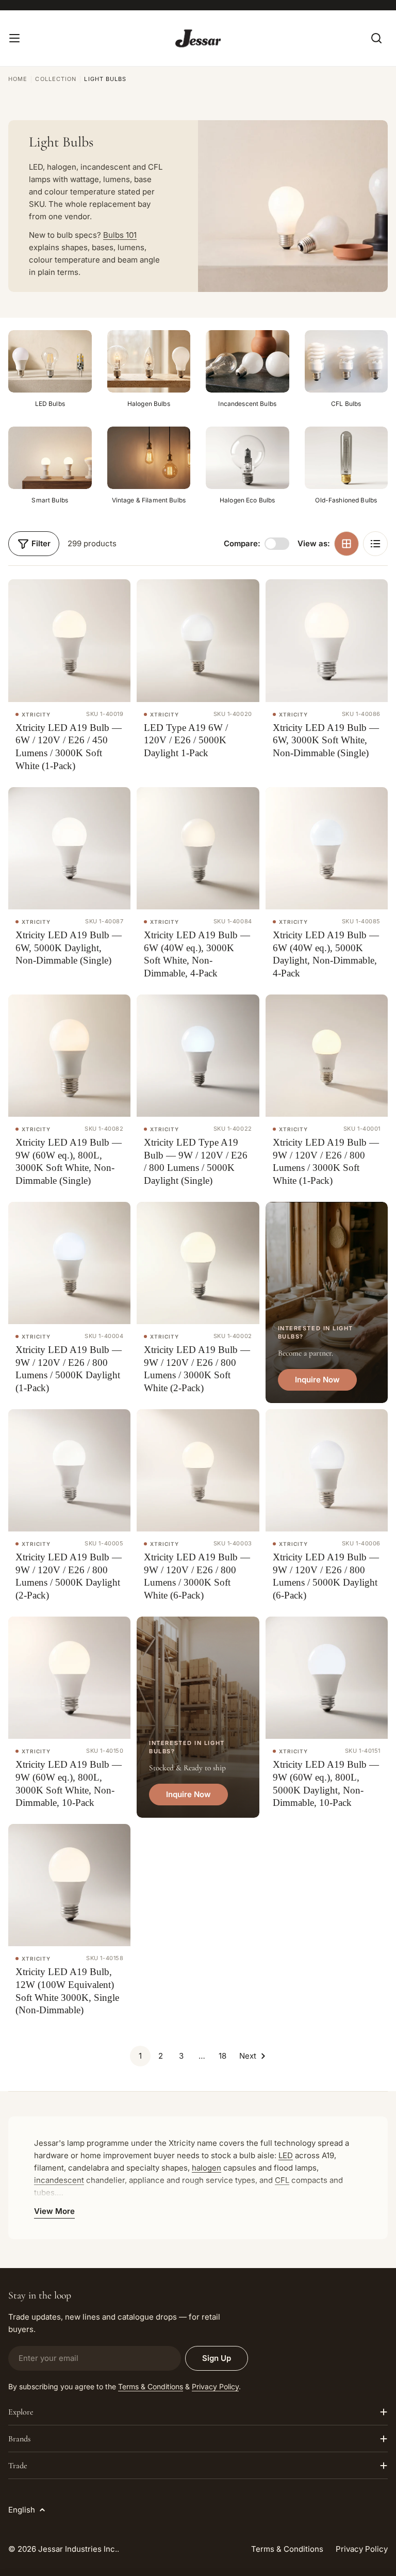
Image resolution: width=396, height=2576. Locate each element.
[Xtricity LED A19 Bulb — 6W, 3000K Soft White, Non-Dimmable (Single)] (327, 640)
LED (286, 2155)
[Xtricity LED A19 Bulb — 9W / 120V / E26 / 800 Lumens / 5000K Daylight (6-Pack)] (327, 1470)
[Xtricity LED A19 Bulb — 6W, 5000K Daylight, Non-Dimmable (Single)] (69, 848)
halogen (207, 2168)
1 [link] (140, 2056)
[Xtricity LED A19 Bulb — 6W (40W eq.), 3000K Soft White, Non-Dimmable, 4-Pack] (198, 848)
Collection (56, 79)
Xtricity (36, 714)
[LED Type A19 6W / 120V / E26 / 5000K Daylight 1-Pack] (198, 640)
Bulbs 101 (120, 235)
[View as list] (375, 544)
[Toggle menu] (14, 38)
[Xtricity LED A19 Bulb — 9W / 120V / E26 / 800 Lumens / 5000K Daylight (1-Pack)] (69, 1263)
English (22, 2510)
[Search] (376, 38)
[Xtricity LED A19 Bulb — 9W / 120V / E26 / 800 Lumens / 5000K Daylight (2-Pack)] (69, 1470)
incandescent (59, 2180)
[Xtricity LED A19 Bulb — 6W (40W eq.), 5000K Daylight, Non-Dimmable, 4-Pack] (327, 848)
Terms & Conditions (151, 2386)
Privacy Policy (215, 2386)
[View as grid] (346, 544)
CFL (282, 2180)
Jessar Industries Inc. (78, 2549)
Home (18, 79)
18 (222, 2056)
